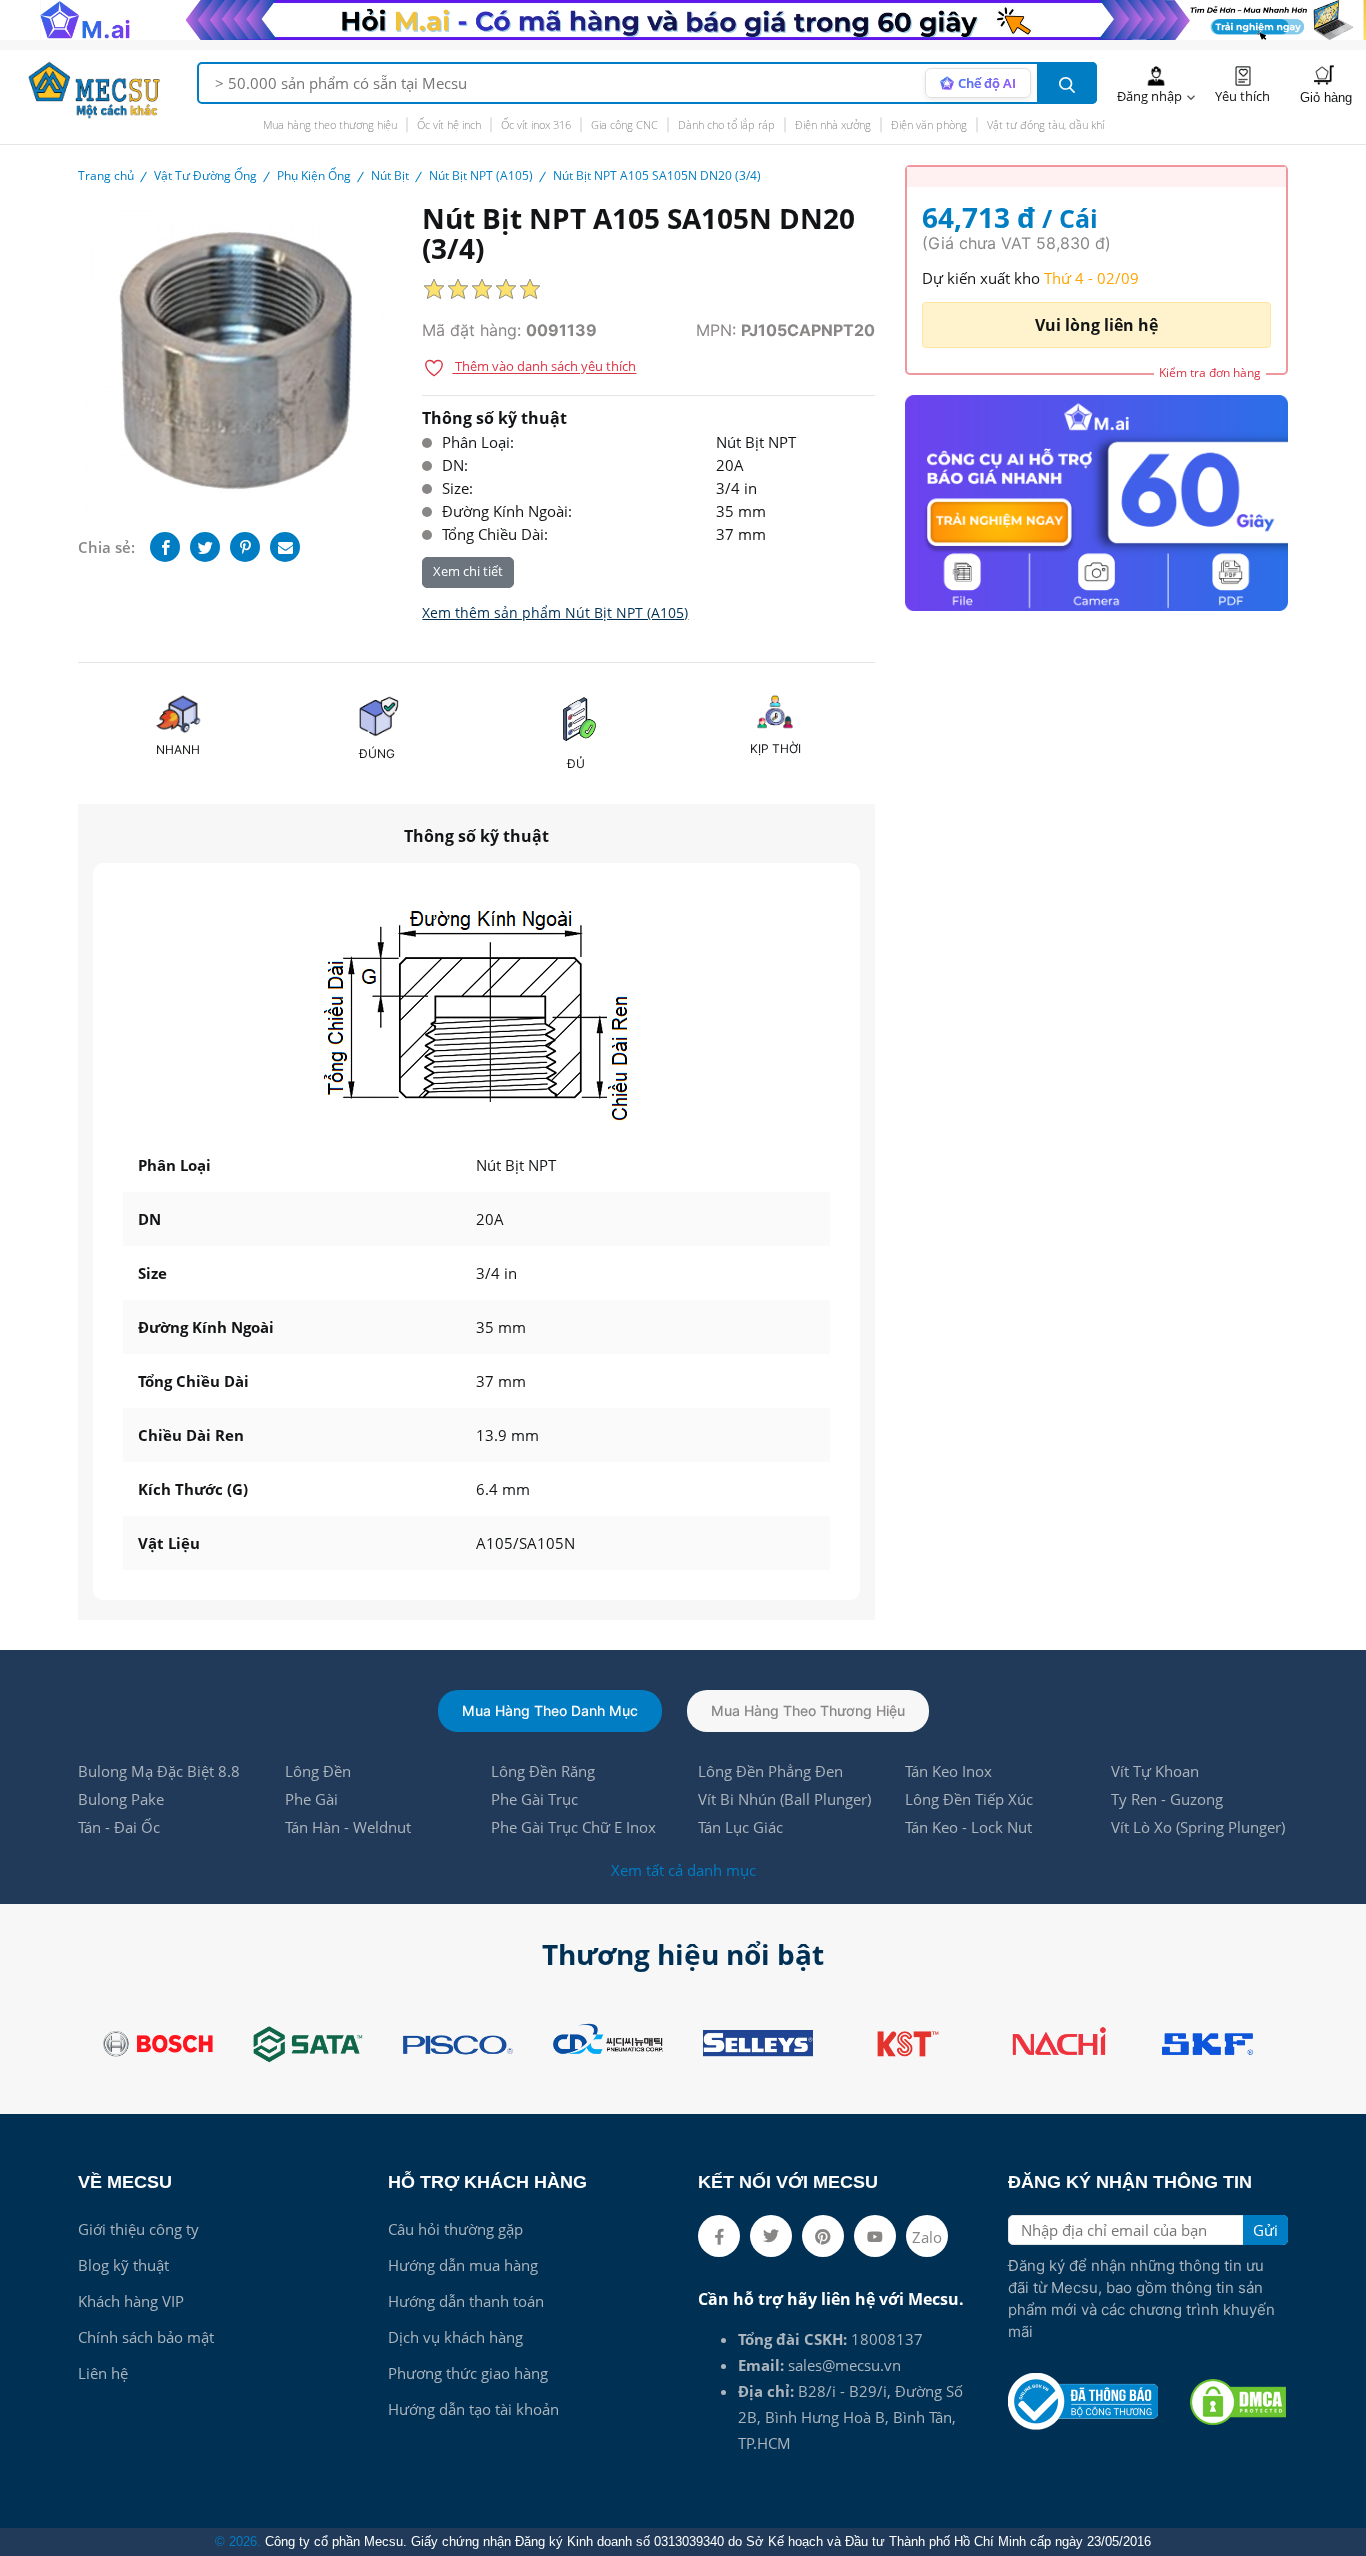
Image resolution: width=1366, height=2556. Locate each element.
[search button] (1067, 83)
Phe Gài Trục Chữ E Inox (573, 1827)
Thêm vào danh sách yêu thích (544, 367)
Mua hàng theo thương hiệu (330, 124)
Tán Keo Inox (948, 1771)
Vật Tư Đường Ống (205, 175)
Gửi (1265, 2230)
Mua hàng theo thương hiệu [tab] (808, 1710)
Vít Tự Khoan (1155, 1771)
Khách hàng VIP (131, 2301)
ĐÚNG (377, 753)
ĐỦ (576, 763)
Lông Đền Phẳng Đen (770, 1771)
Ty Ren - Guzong (1167, 1799)
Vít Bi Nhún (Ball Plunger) (784, 1799)
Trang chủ (106, 175)
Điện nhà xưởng (833, 124)
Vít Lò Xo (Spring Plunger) (1198, 1827)
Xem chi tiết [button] (468, 571)
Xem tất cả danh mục (683, 1870)
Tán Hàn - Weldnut (348, 1827)
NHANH (178, 749)
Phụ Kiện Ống (314, 175)
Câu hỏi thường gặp (455, 2229)
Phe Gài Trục (534, 1799)
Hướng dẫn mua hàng (463, 2265)
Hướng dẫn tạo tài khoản (473, 2409)
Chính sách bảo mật (146, 2337)
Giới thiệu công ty (138, 2229)
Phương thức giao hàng (468, 2373)
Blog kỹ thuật (123, 2265)
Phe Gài (311, 1799)
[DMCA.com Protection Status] (1238, 2402)
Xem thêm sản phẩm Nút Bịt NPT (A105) (555, 612)
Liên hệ (103, 2373)
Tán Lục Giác (740, 1827)
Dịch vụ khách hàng (455, 2337)
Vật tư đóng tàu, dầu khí (1045, 124)
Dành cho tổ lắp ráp (726, 124)
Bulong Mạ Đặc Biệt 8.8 (159, 1771)
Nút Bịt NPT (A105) (481, 175)
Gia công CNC (624, 124)
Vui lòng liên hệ (1096, 325)
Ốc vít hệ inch (449, 124)
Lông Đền (318, 1771)
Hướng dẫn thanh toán (466, 2301)
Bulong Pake (121, 1799)
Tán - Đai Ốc (119, 1827)
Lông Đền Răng (543, 1771)
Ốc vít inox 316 (536, 124)
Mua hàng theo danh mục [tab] (550, 1710)
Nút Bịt (390, 175)
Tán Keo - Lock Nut (968, 1827)
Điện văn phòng (929, 124)
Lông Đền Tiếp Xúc (969, 1799)
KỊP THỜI (775, 748)
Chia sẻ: (106, 547)
